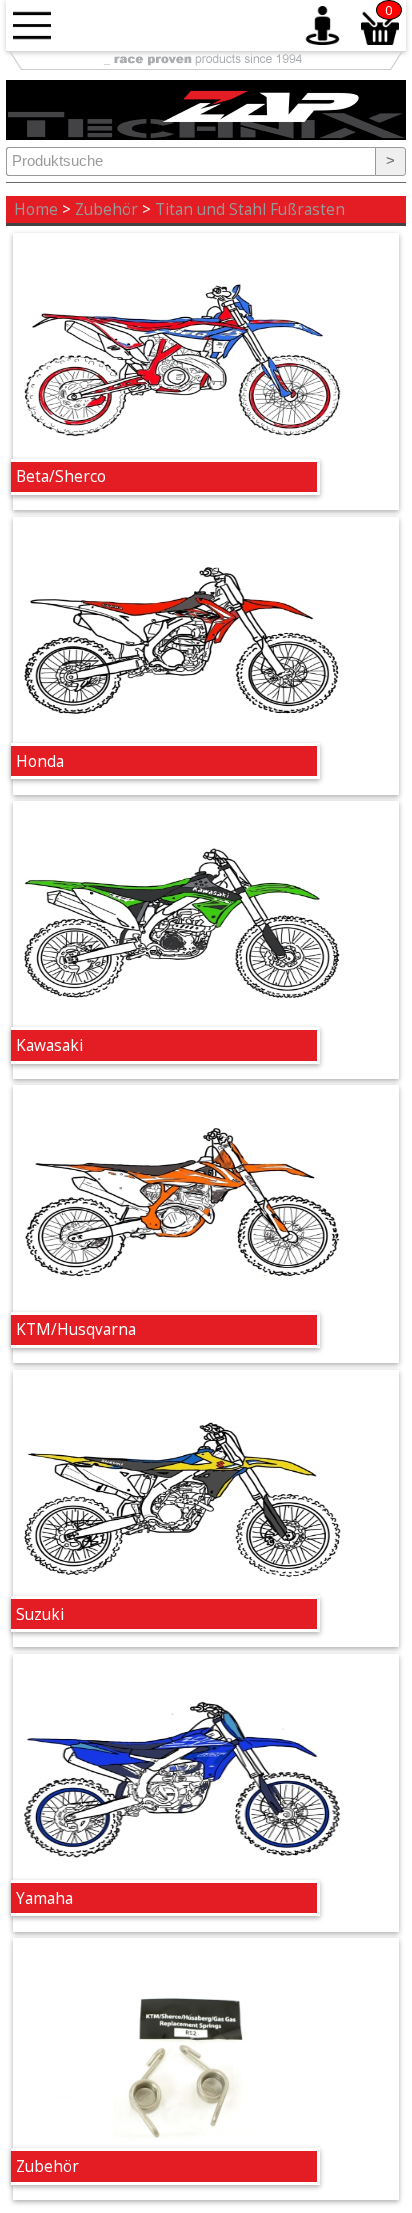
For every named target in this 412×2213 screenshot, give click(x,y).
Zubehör (106, 209)
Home (36, 209)
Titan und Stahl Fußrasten (250, 209)
